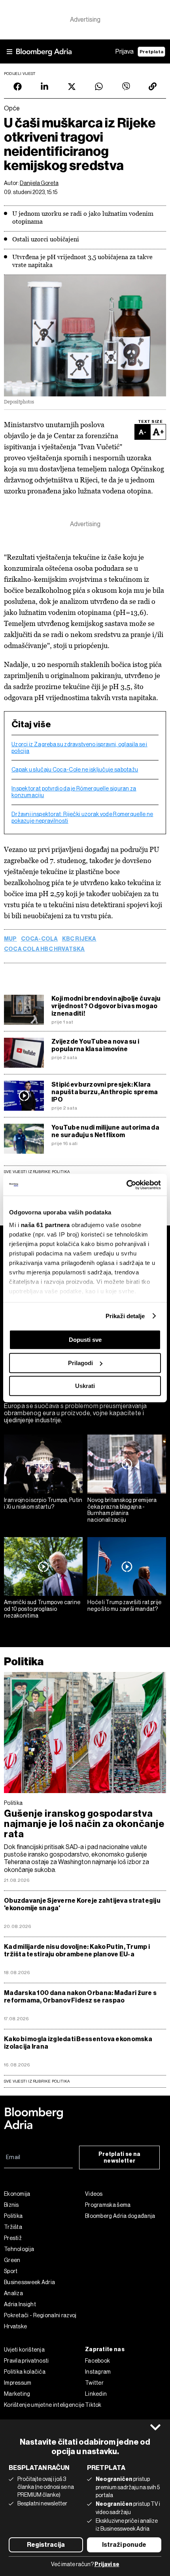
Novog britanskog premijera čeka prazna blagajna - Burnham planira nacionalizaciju (122, 1510)
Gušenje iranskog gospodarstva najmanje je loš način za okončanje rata (84, 1824)
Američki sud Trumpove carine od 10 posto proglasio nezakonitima (42, 1609)
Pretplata (151, 52)
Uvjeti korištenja (24, 2350)
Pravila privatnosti (26, 2361)
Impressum (18, 2383)
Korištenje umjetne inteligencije (44, 2405)
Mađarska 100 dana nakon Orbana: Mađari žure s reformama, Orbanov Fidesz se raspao (80, 1997)
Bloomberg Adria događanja (120, 2216)
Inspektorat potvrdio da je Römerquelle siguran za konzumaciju (74, 792)
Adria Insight (20, 2304)
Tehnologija (19, 2249)
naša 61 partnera (45, 1225)
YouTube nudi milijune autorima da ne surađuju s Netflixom (105, 1131)
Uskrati (85, 1386)
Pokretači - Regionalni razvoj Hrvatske (40, 2321)
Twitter (94, 2383)
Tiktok (93, 2405)
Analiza (13, 2293)
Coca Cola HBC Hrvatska (44, 949)
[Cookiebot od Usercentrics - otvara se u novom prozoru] (126, 1185)
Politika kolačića (25, 2372)
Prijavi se (107, 2564)
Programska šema (108, 2205)
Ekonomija (17, 2194)
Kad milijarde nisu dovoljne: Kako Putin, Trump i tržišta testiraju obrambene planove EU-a (77, 1950)
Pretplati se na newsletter (120, 2158)
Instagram (98, 2372)
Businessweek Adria (29, 2282)
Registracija (46, 2545)
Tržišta (13, 2227)
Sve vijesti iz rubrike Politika (37, 1172)
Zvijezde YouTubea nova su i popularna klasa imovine (95, 1045)
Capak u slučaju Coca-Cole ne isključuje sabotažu (75, 770)
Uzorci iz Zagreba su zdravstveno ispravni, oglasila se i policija (79, 748)
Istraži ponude (124, 2545)
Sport (11, 2271)
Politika (24, 1662)
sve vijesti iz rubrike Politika (37, 2081)
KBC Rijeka (79, 939)
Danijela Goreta (39, 183)
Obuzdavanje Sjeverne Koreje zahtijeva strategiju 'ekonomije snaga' (82, 1904)
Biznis (11, 2205)
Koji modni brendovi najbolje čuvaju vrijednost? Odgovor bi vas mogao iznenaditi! (106, 1006)
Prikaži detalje (125, 1316)
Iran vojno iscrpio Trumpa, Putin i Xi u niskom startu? (43, 1503)
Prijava (125, 51)
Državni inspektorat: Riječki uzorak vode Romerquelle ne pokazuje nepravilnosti (82, 817)
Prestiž (13, 2238)
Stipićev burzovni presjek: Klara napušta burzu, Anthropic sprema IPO (105, 1092)
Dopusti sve (85, 1340)
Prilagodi (80, 1363)
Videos (94, 2194)
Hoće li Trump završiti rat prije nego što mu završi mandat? (125, 1606)
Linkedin (96, 2394)
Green (12, 2260)
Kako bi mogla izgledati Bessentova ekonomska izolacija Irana (78, 2043)
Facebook (97, 2361)
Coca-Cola (40, 939)
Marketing (17, 2394)
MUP (10, 939)
